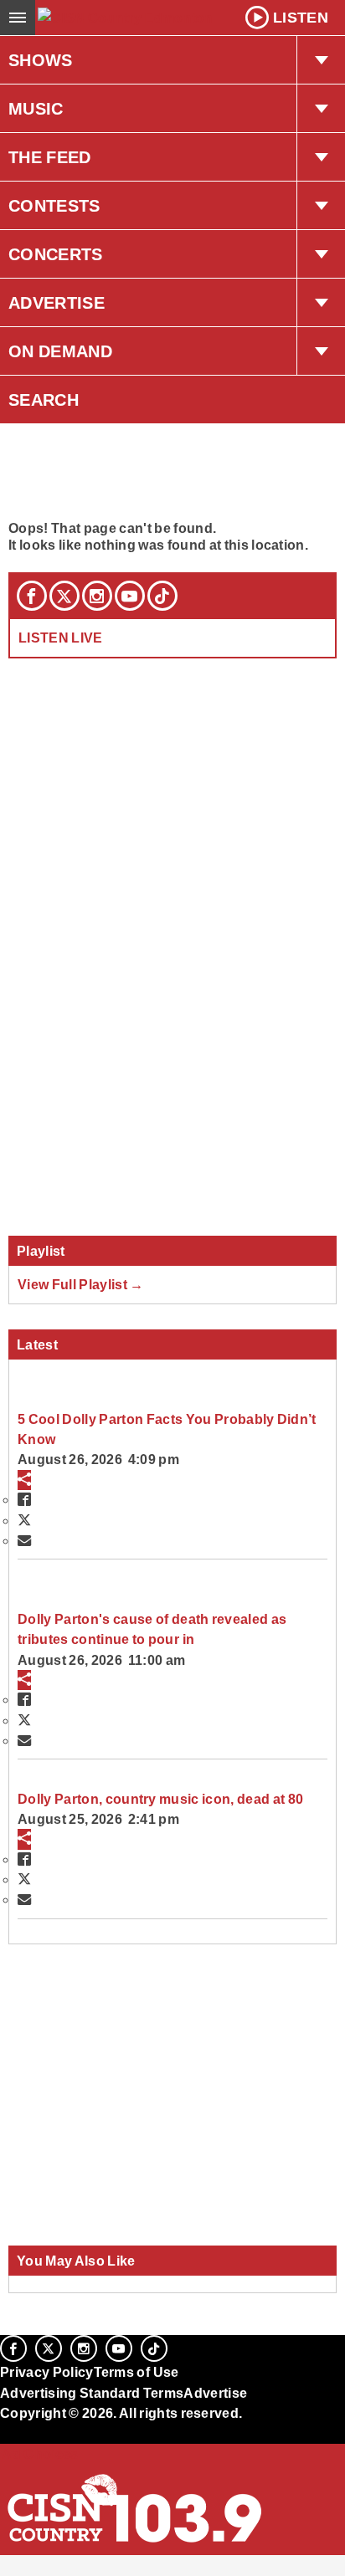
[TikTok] (162, 596)
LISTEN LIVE (61, 638)
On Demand (60, 351)
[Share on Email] (24, 1540)
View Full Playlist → (81, 1284)
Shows (41, 60)
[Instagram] (97, 596)
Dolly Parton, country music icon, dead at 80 (160, 1799)
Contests (54, 206)
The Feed (50, 157)
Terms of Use (136, 2372)
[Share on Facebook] (24, 1499)
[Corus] (3, 2435)
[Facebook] (32, 596)
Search (44, 400)
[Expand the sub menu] (321, 60)
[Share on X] (24, 1520)
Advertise (57, 303)
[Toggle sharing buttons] (24, 1480)
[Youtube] (130, 596)
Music (36, 109)
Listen (301, 18)
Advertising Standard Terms (92, 2393)
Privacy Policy (47, 2372)
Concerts (56, 254)
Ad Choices (39, 2454)
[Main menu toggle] (18, 18)
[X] (64, 596)
